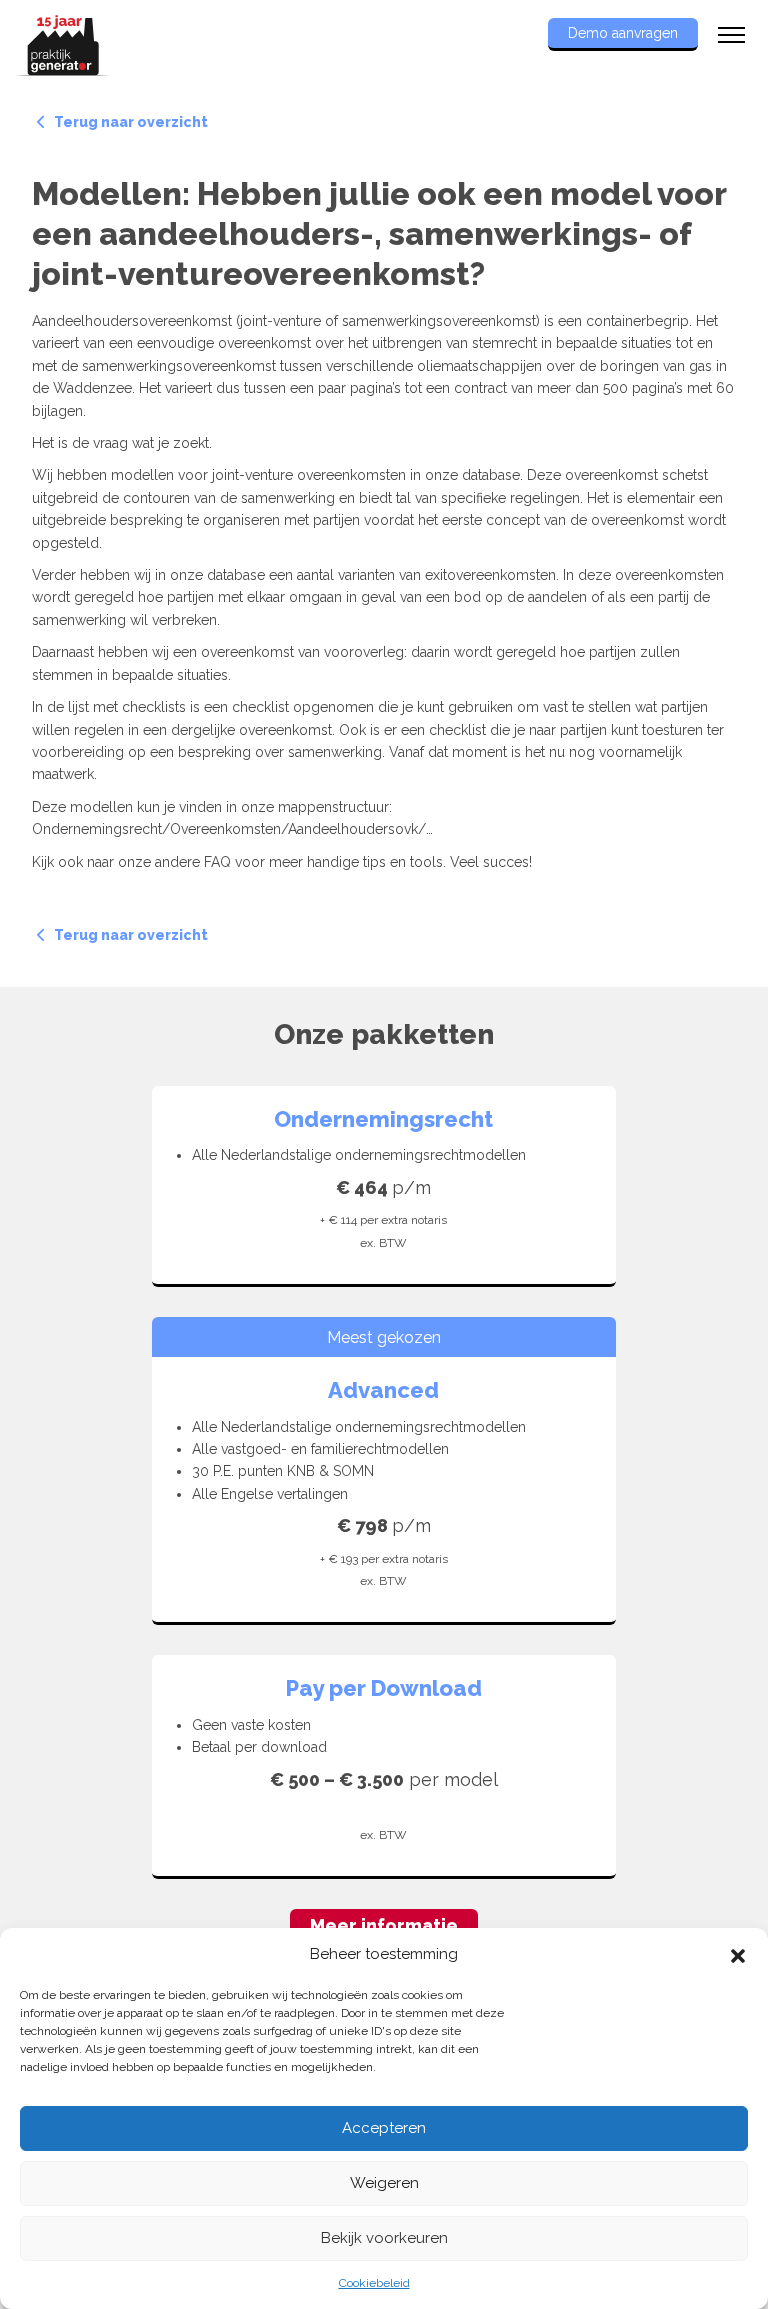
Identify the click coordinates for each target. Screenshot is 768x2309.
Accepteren (384, 2128)
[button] (738, 1954)
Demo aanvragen (623, 33)
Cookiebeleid (374, 2283)
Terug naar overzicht (129, 122)
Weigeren (384, 2183)
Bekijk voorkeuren (384, 2238)
